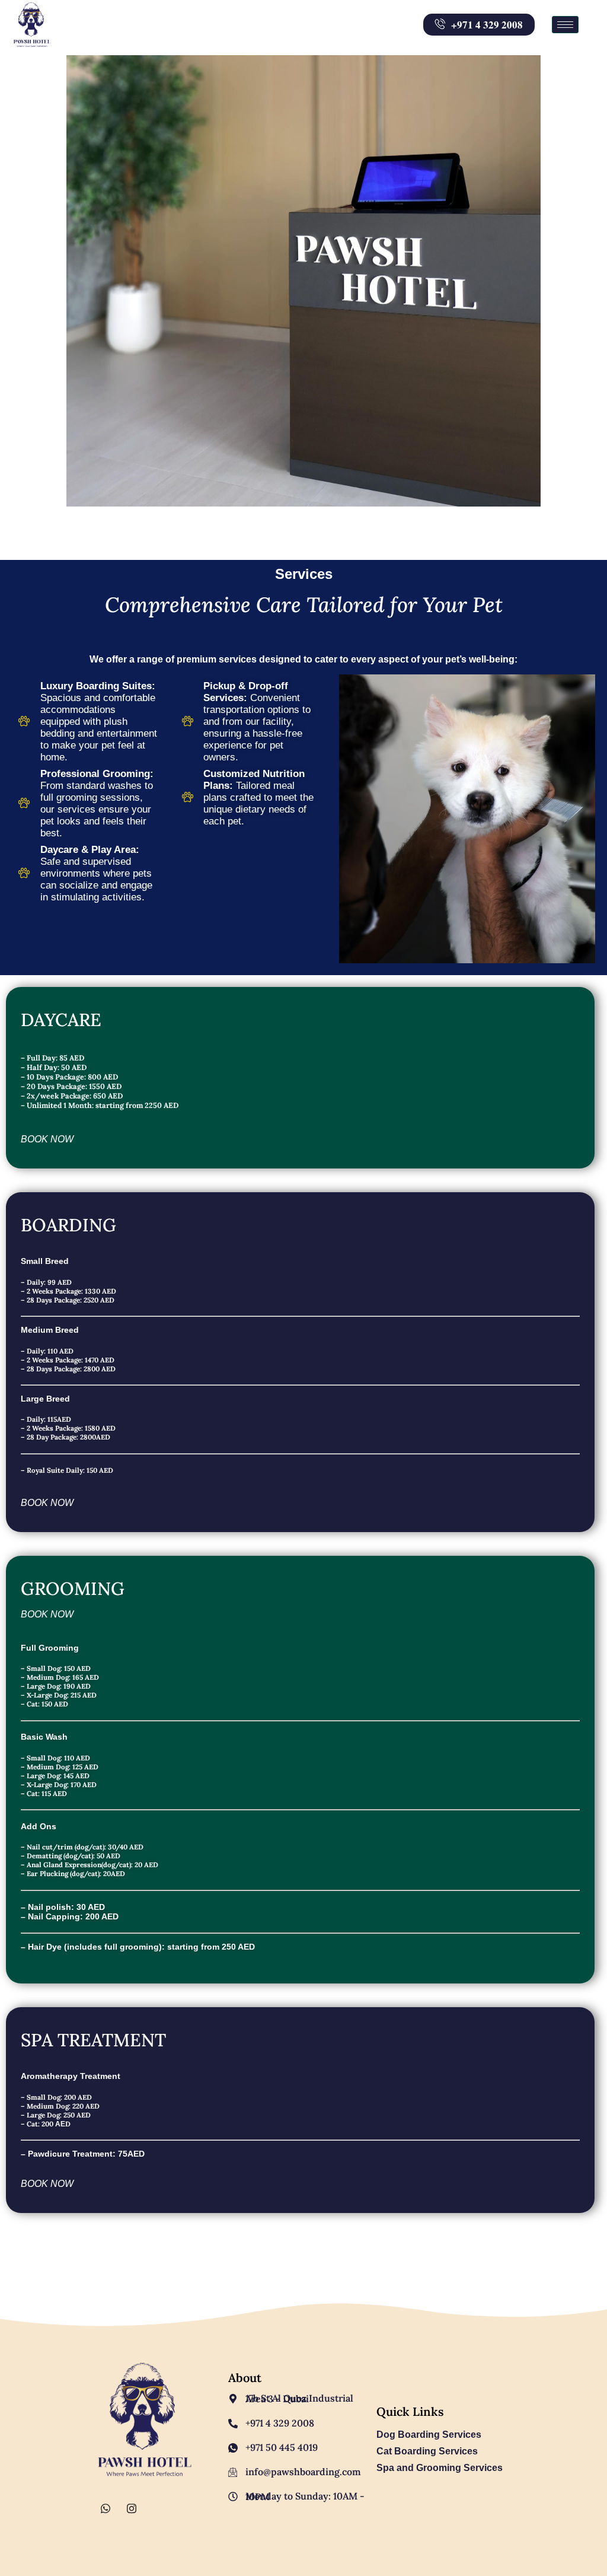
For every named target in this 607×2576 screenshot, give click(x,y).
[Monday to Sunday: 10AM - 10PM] (233, 2497)
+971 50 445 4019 (282, 2447)
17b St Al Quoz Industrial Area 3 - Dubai (299, 2398)
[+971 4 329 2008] (233, 2424)
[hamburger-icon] (565, 25)
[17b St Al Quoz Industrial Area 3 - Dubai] (233, 2399)
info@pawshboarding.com (303, 2472)
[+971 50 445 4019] (233, 2448)
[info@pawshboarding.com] (233, 2472)
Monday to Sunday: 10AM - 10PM (305, 2496)
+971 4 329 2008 (280, 2423)
